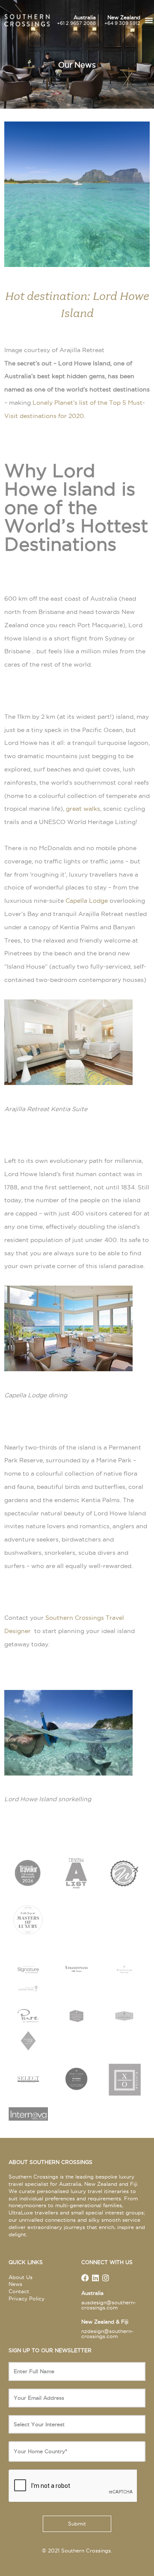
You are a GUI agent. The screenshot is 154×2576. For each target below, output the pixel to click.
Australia (85, 17)
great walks (83, 809)
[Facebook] (85, 2278)
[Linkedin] (95, 2278)
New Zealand (124, 17)
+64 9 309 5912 (122, 23)
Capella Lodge (87, 901)
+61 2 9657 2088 (76, 23)
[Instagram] (106, 2278)
